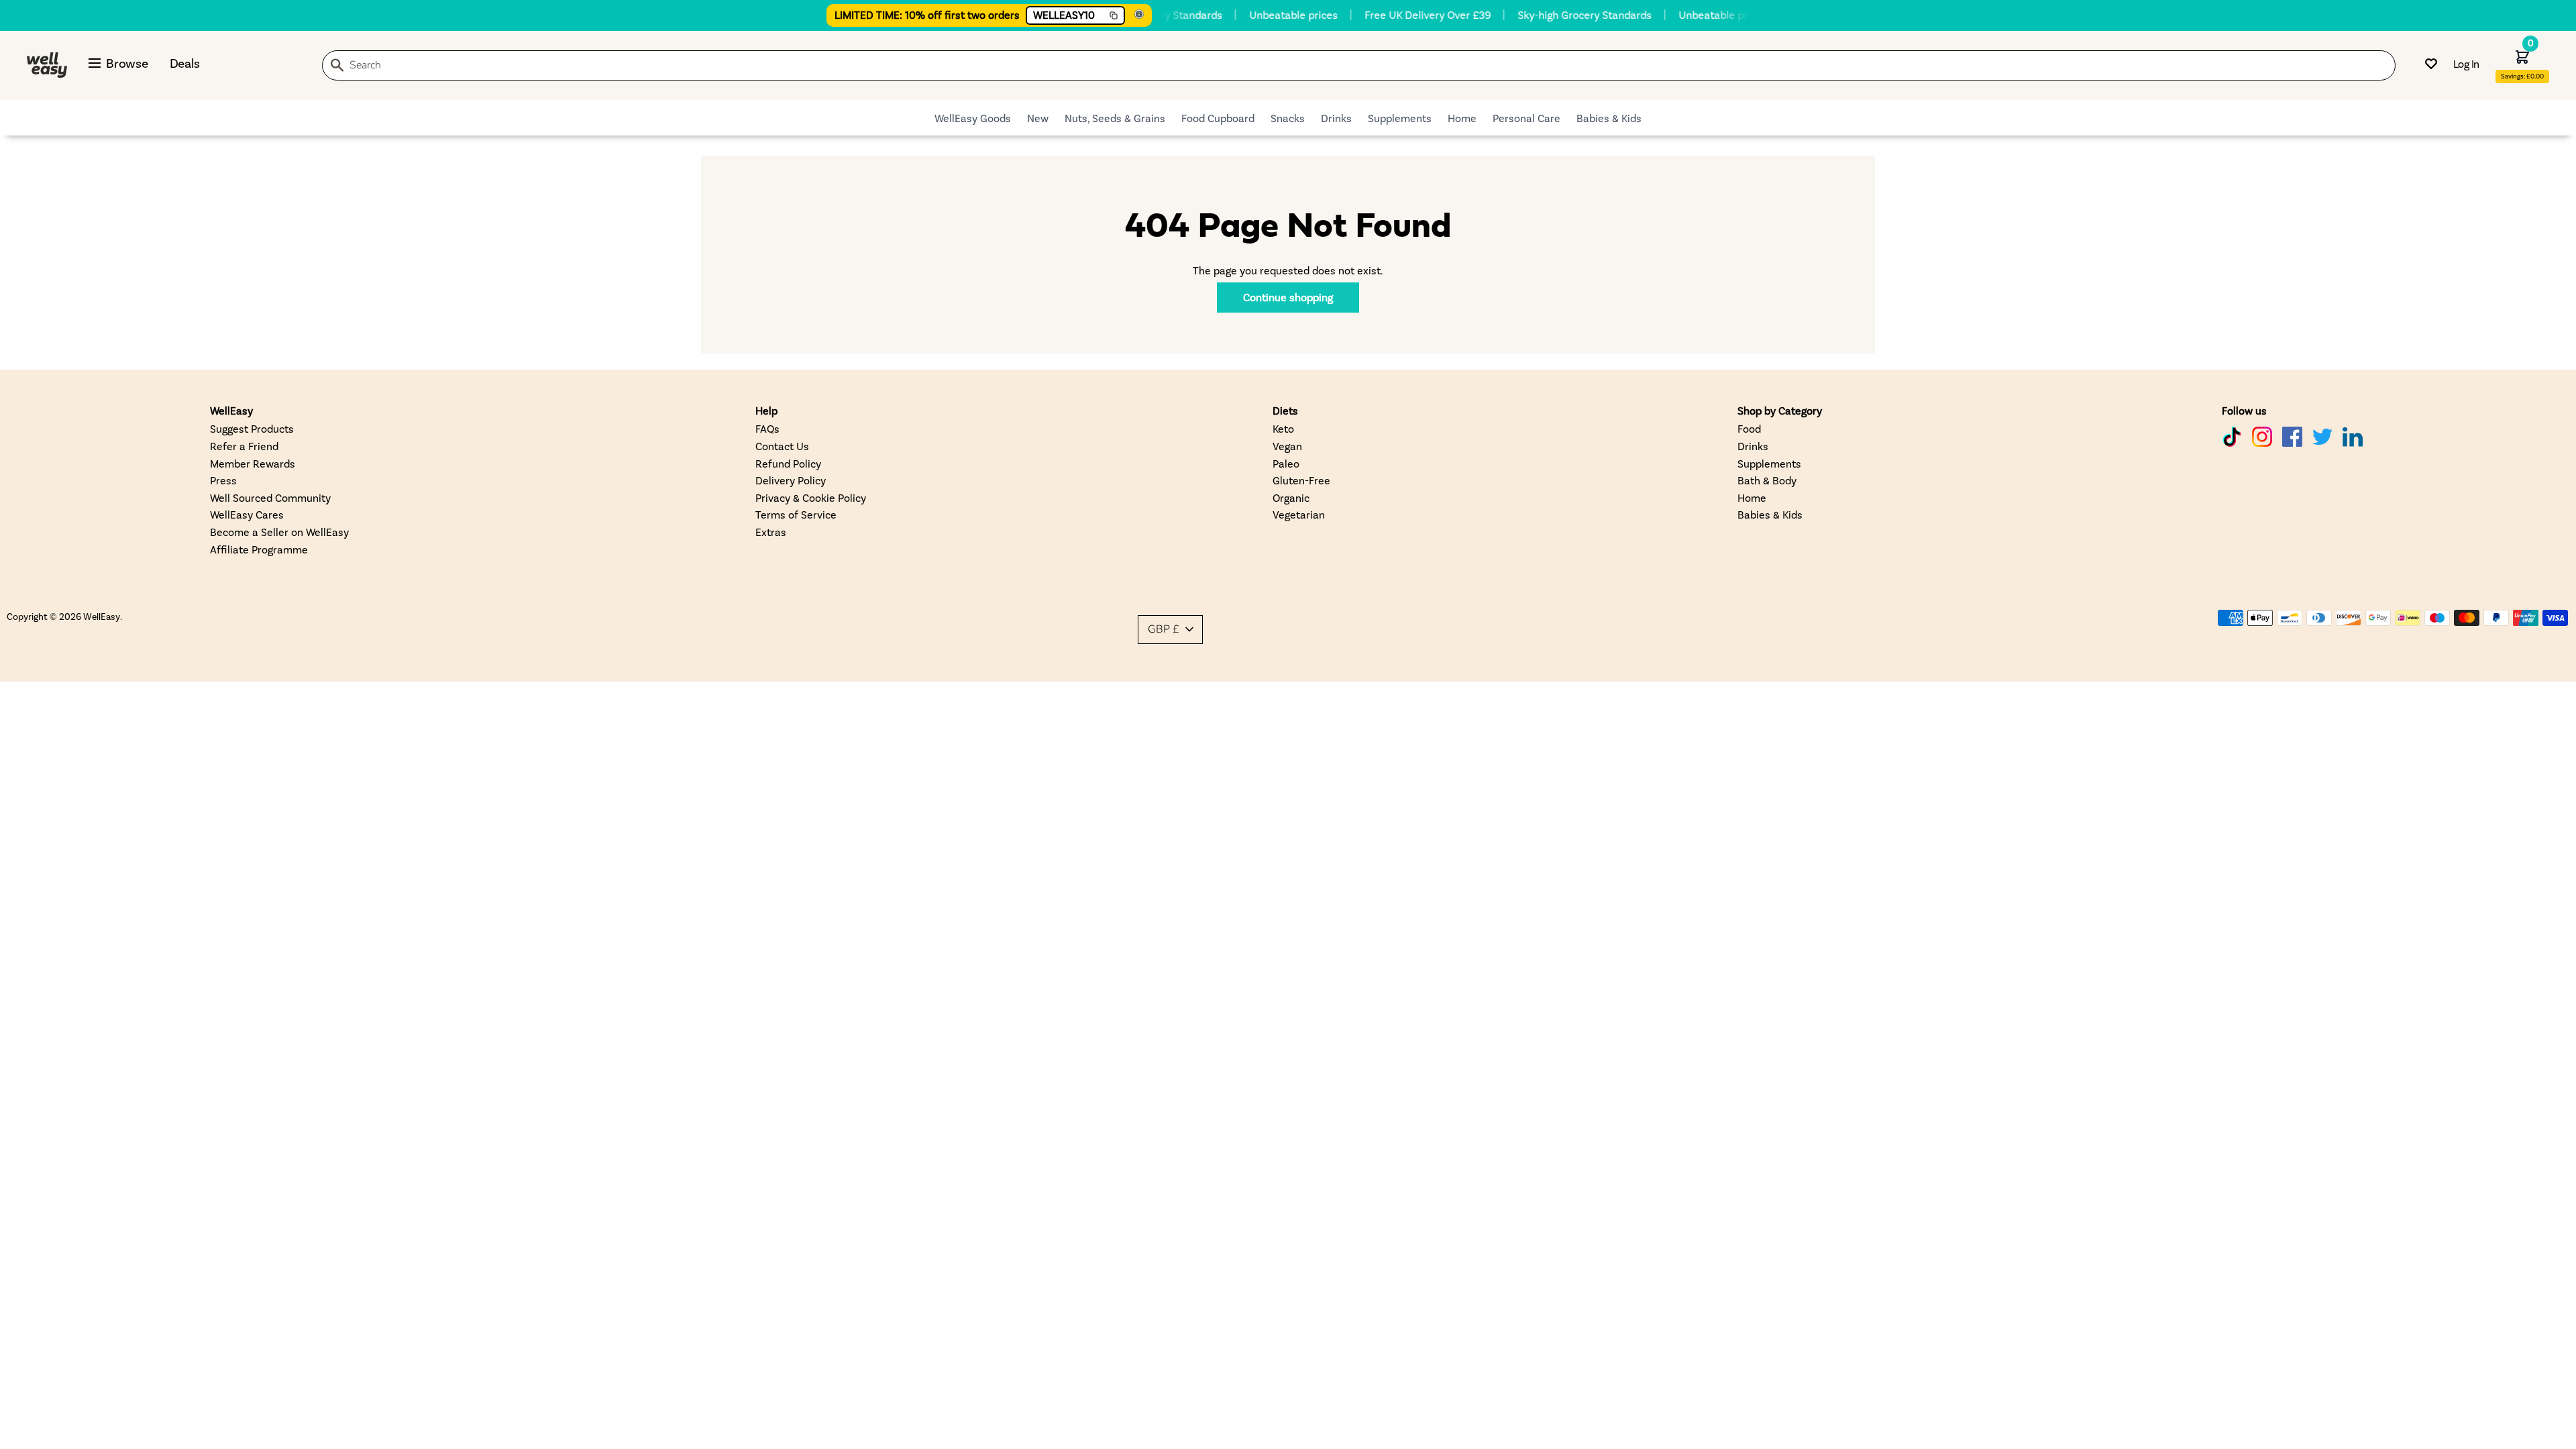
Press (223, 480)
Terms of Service (796, 514)
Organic (1291, 497)
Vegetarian (1299, 514)
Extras (771, 532)
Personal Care (1526, 118)
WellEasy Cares (247, 514)
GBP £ (1164, 629)
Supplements (1400, 118)
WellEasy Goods (973, 118)
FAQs (767, 428)
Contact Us (782, 446)
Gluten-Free (1301, 480)
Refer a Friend (244, 446)
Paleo (1286, 463)
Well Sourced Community (270, 497)
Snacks (1288, 118)
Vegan (1287, 446)
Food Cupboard (1218, 118)
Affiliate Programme (259, 549)
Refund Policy (788, 463)
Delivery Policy (791, 480)
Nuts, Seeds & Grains (1115, 118)
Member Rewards (253, 463)
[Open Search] (337, 67)
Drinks (1336, 118)
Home (1462, 118)
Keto (1283, 428)
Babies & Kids (1609, 118)
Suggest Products (252, 428)
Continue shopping (1288, 297)
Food (1749, 428)
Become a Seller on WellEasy (279, 532)
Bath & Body (1767, 480)
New (1038, 118)
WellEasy (102, 616)
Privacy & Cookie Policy (811, 497)
